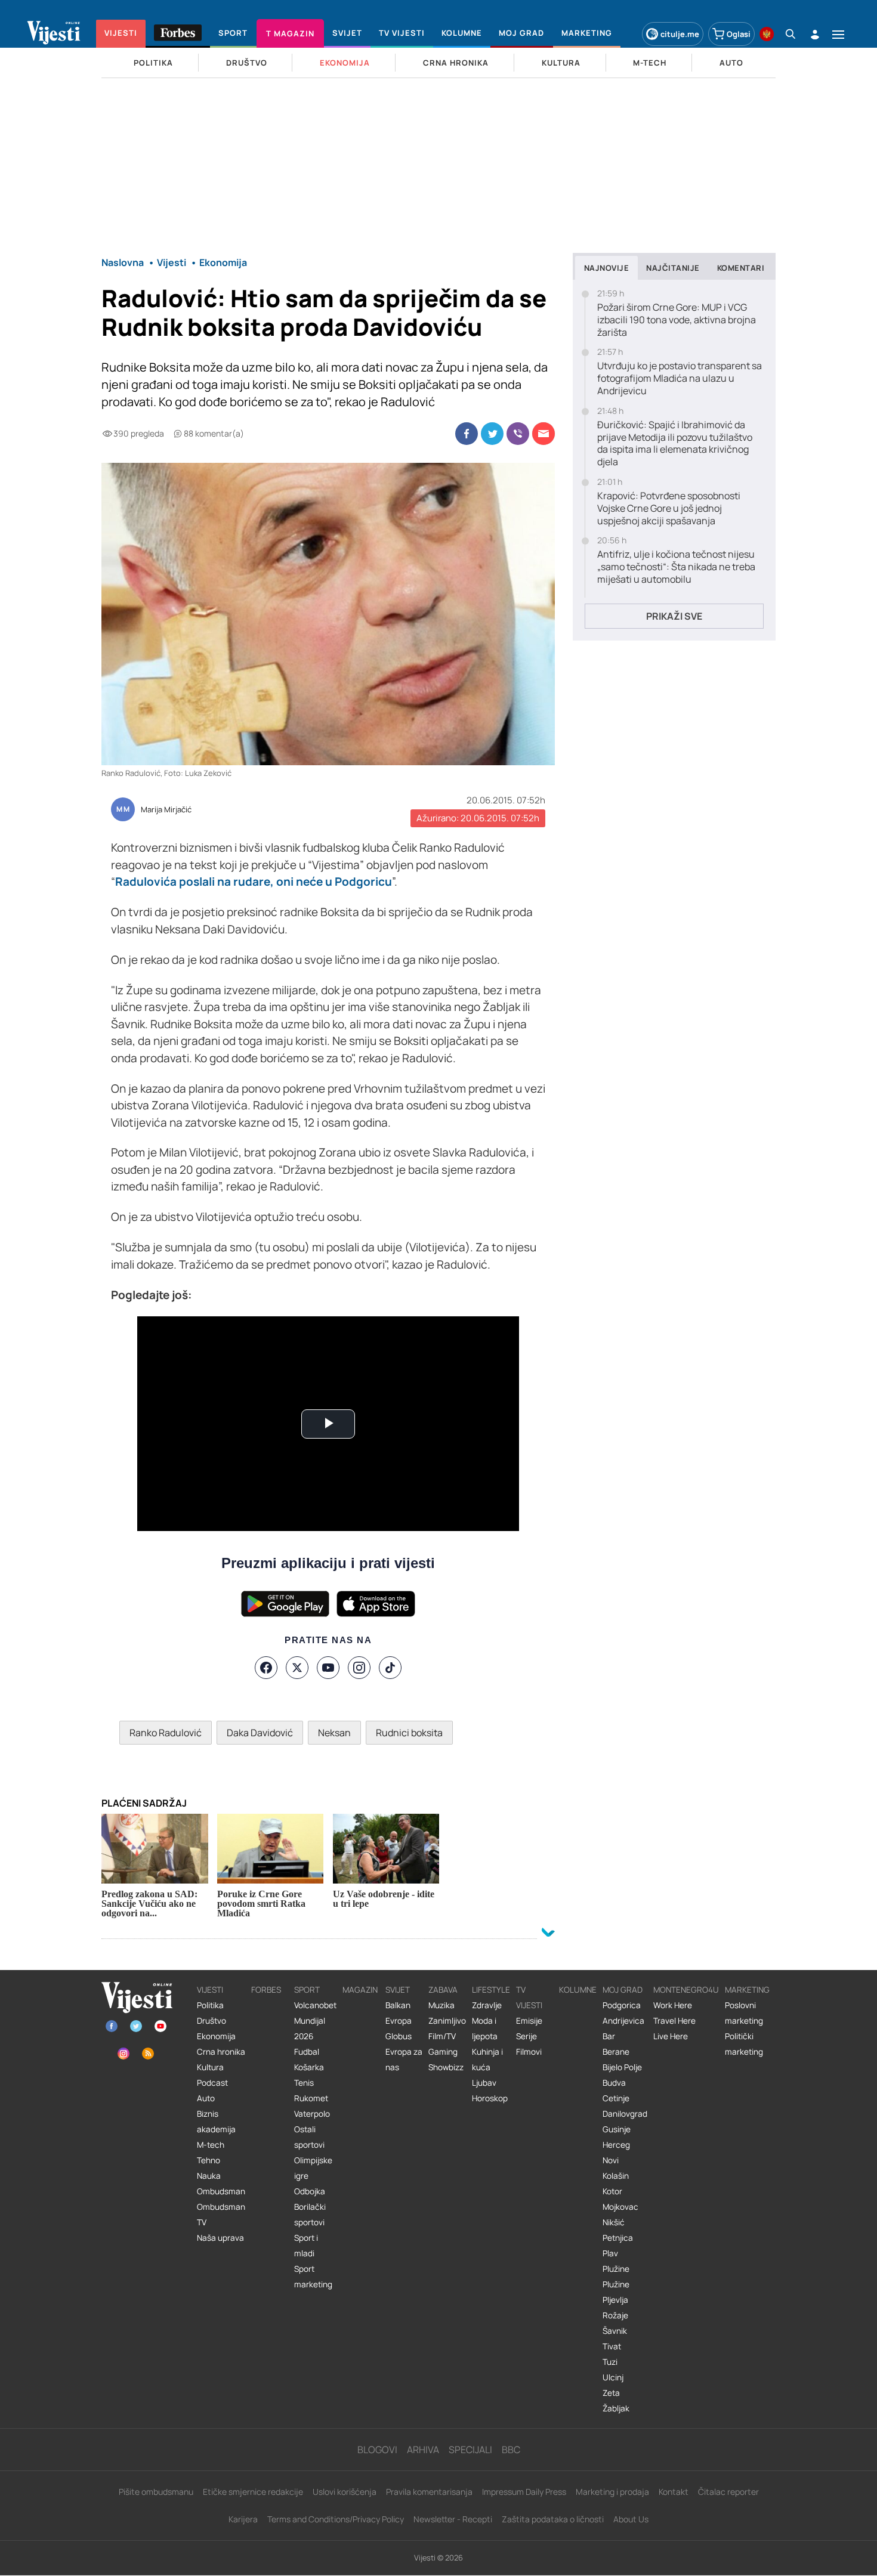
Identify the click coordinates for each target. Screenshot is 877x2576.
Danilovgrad (625, 2114)
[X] (297, 1668)
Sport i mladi (306, 2246)
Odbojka (310, 2191)
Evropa (399, 2021)
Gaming (443, 2052)
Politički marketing (744, 2044)
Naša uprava (220, 2238)
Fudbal (307, 2052)
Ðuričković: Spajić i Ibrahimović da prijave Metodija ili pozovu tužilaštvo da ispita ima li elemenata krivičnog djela (675, 443)
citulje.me (680, 34)
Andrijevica (623, 2021)
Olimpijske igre (313, 2168)
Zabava (443, 1990)
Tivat (612, 2346)
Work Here (673, 2005)
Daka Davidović (260, 1733)
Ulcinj (613, 2377)
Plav (610, 2253)
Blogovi (377, 2450)
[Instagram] (359, 1668)
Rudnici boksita (409, 1733)
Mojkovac (620, 2207)
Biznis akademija (216, 2122)
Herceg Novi (616, 2153)
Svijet (398, 1990)
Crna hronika (221, 2052)
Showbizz (446, 2067)
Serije (526, 2036)
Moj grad (623, 1990)
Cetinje (616, 2098)
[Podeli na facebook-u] (467, 434)
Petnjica (618, 2238)
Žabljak (616, 2408)
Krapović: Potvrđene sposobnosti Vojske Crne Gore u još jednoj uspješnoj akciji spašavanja (669, 508)
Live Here (671, 2036)
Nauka (209, 2176)
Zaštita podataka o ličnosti (553, 2519)
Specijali (470, 2450)
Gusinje (617, 2129)
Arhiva (423, 2450)
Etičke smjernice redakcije (253, 2492)
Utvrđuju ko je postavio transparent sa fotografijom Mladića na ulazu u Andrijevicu (680, 378)
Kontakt (674, 2492)
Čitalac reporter (728, 2492)
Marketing (747, 1990)
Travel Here (674, 2021)
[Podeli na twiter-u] (492, 434)
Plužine (616, 2269)
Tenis (304, 2083)
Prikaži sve (674, 616)
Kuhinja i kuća (487, 2059)
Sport (307, 1990)
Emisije (529, 2021)
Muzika (441, 2005)
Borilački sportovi (310, 2215)
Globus (399, 2036)
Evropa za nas (404, 2059)
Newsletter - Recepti (453, 2519)
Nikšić (614, 2222)
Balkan (398, 2005)
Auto (206, 2098)
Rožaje (615, 2315)
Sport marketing (313, 2277)
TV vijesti (529, 1997)
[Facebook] (266, 1668)
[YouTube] (328, 1668)
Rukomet (311, 2098)
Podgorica (622, 2005)
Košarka (309, 2067)
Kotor (612, 2191)
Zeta (611, 2393)
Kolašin (616, 2176)
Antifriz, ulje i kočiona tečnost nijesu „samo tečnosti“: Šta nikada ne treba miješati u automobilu (676, 567)
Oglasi (739, 34)
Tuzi (610, 2362)
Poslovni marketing (744, 2013)
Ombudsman (221, 2191)
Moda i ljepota (485, 2028)
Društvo (211, 2021)
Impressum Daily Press (524, 2492)
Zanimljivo (447, 2021)
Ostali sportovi (309, 2137)
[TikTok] (390, 1668)
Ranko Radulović (166, 1733)
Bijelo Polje (622, 2067)
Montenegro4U (686, 1990)
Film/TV (442, 2036)
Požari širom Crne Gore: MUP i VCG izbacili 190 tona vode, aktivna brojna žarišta (677, 320)
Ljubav (484, 2083)
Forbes (266, 1990)
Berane (616, 2052)
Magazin (360, 1990)
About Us (631, 2519)
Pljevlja (615, 2300)
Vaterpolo (312, 2114)
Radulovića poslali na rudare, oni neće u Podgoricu (254, 882)
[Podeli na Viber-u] (518, 434)
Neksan (334, 1733)
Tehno (209, 2160)
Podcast (212, 2083)
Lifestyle (491, 1990)
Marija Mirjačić (166, 810)
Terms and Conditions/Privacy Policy (336, 2519)
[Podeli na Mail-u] (544, 434)
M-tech (211, 2145)
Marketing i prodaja (612, 2492)
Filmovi (529, 2052)
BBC (511, 2450)
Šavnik (615, 2331)
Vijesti (210, 1990)
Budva (614, 2083)
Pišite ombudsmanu (156, 2492)
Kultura (210, 2067)
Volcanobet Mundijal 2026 (315, 2021)
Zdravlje (487, 2005)
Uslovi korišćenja (345, 2492)
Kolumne (578, 1990)
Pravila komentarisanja (429, 2492)
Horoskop (490, 2098)
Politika (210, 2005)
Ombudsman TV (221, 2215)
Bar (609, 2036)
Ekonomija (216, 2036)
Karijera (243, 2519)
